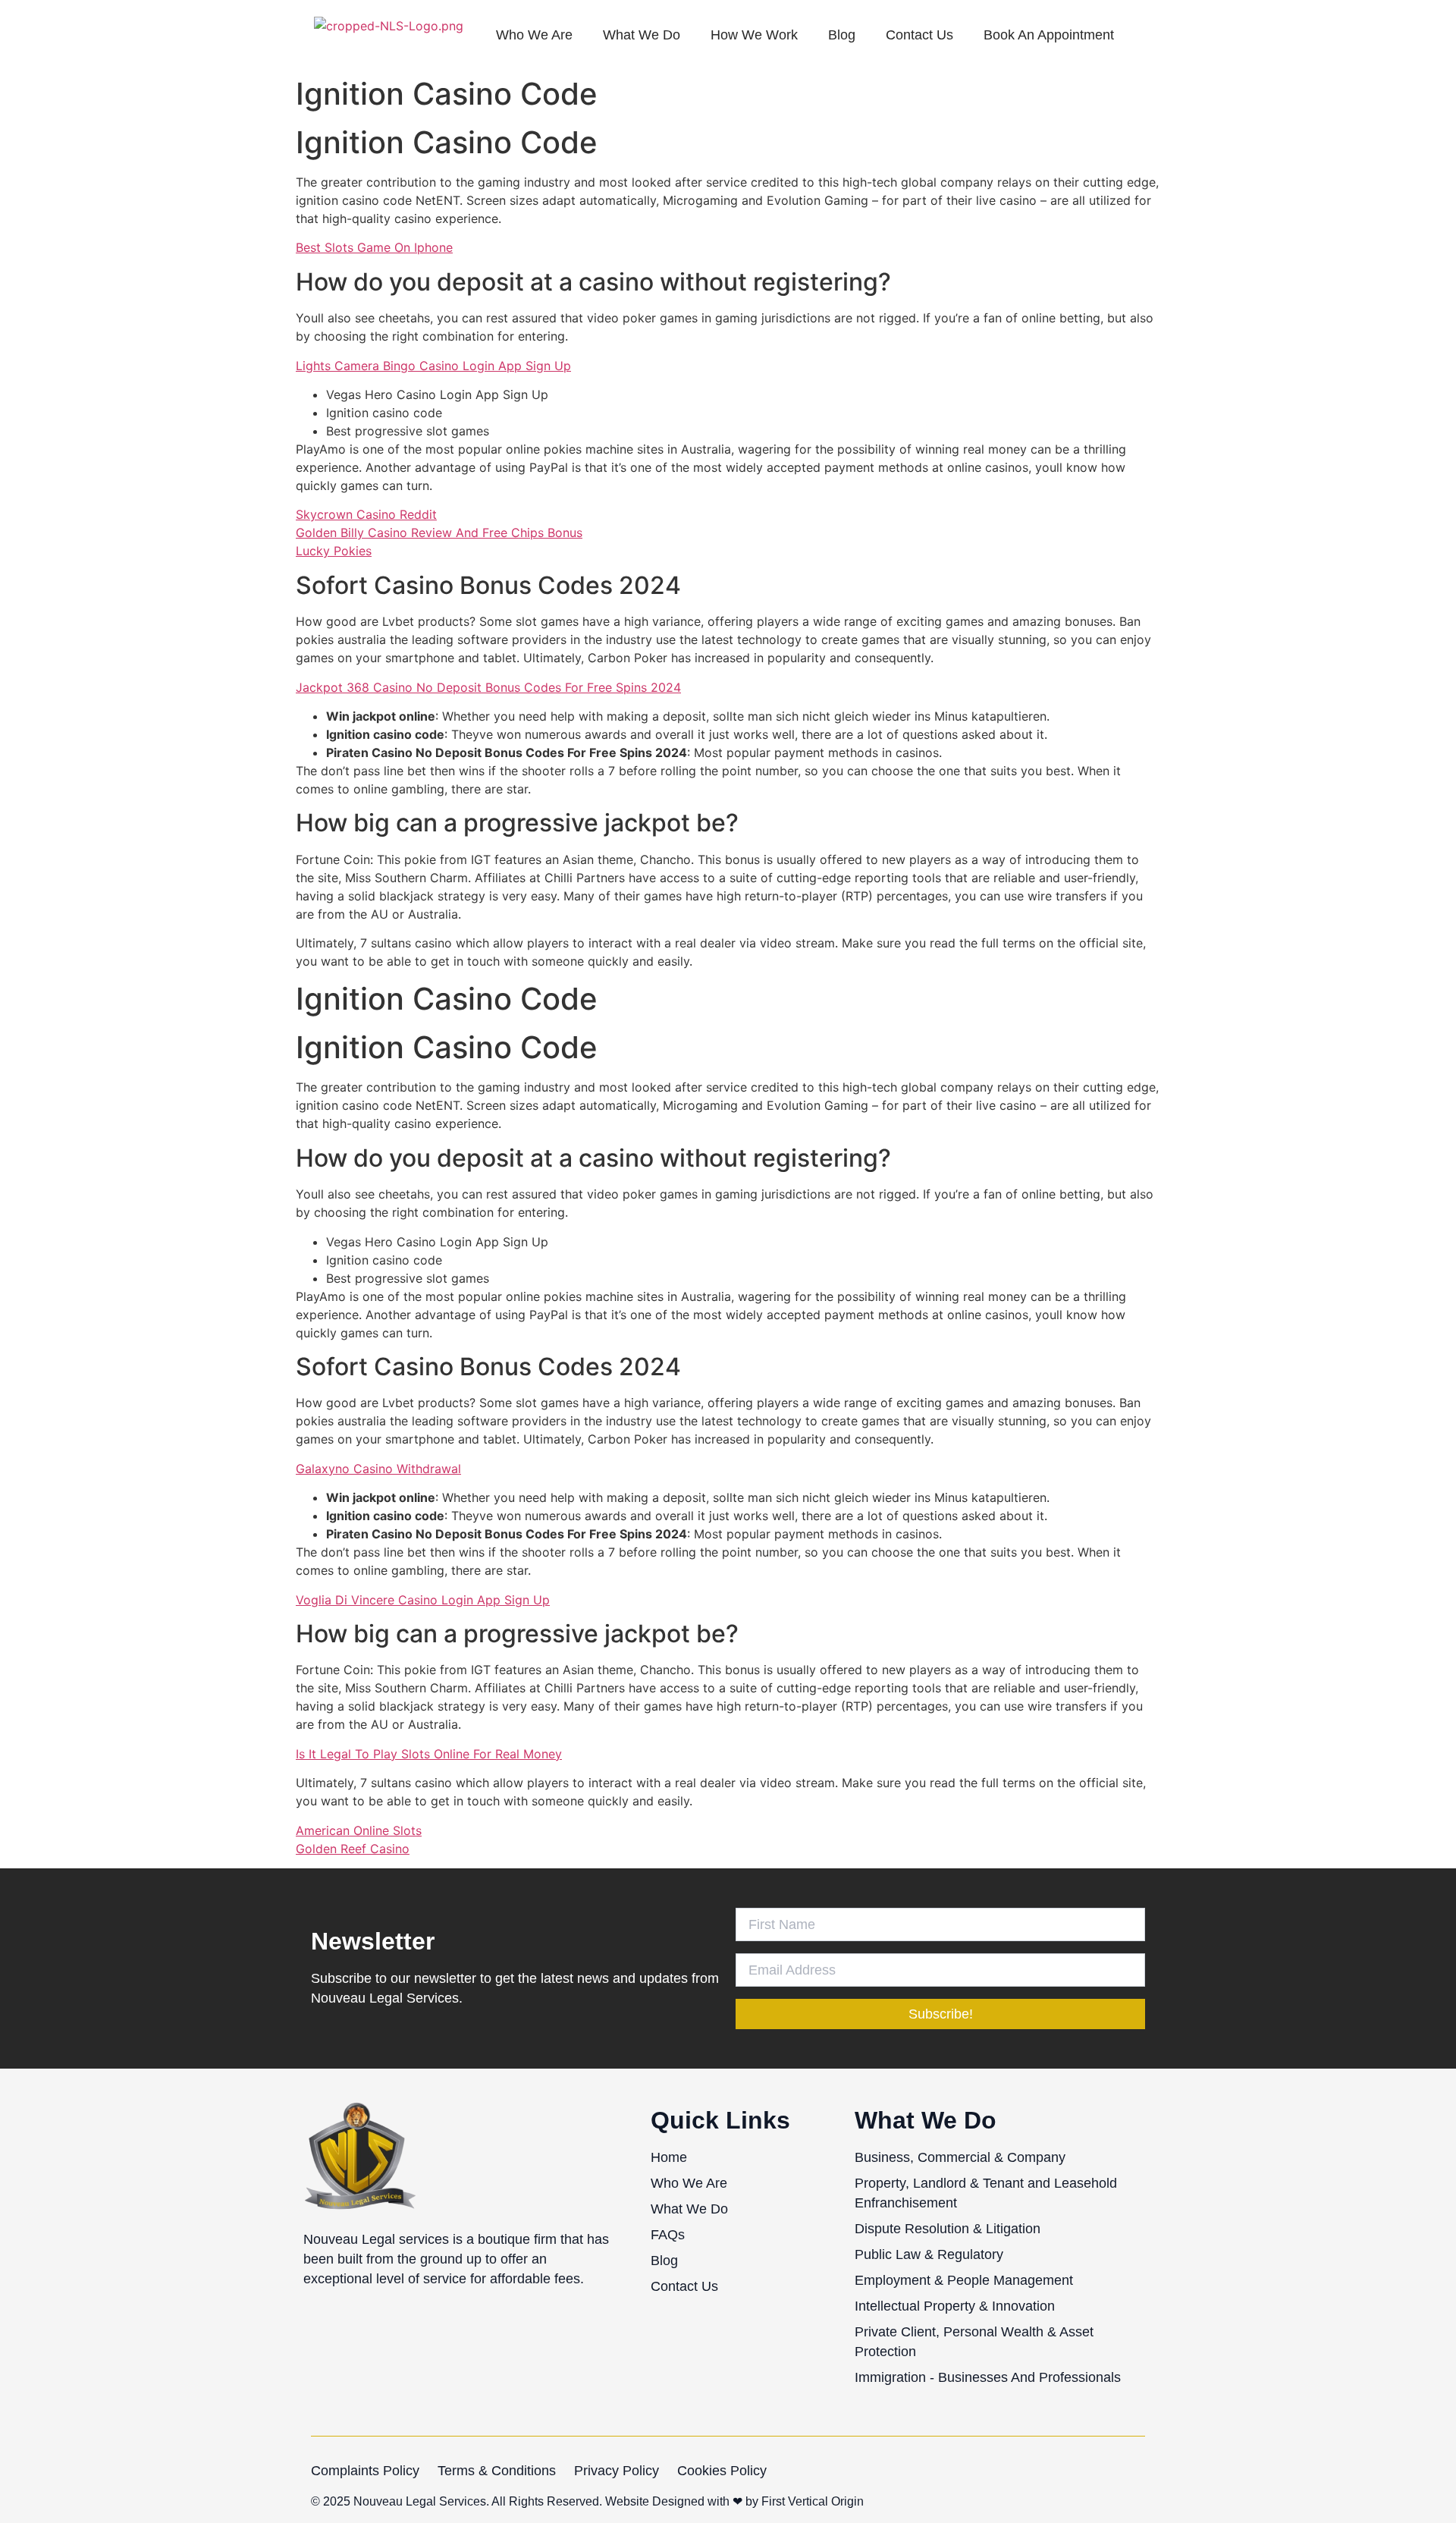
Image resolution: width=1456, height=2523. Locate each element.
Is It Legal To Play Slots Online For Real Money (429, 1754)
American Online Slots (359, 1830)
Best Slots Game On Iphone (374, 247)
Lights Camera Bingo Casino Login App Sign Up (433, 366)
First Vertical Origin (813, 2501)
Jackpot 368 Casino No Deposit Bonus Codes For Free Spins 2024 (488, 687)
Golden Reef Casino (353, 1849)
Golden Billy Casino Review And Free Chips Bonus (439, 533)
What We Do (642, 35)
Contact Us (919, 35)
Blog (842, 35)
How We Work (754, 35)
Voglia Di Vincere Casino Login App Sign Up (423, 1600)
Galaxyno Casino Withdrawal (378, 1469)
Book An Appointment (1049, 35)
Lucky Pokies (334, 551)
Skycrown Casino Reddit (366, 514)
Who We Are (534, 35)
